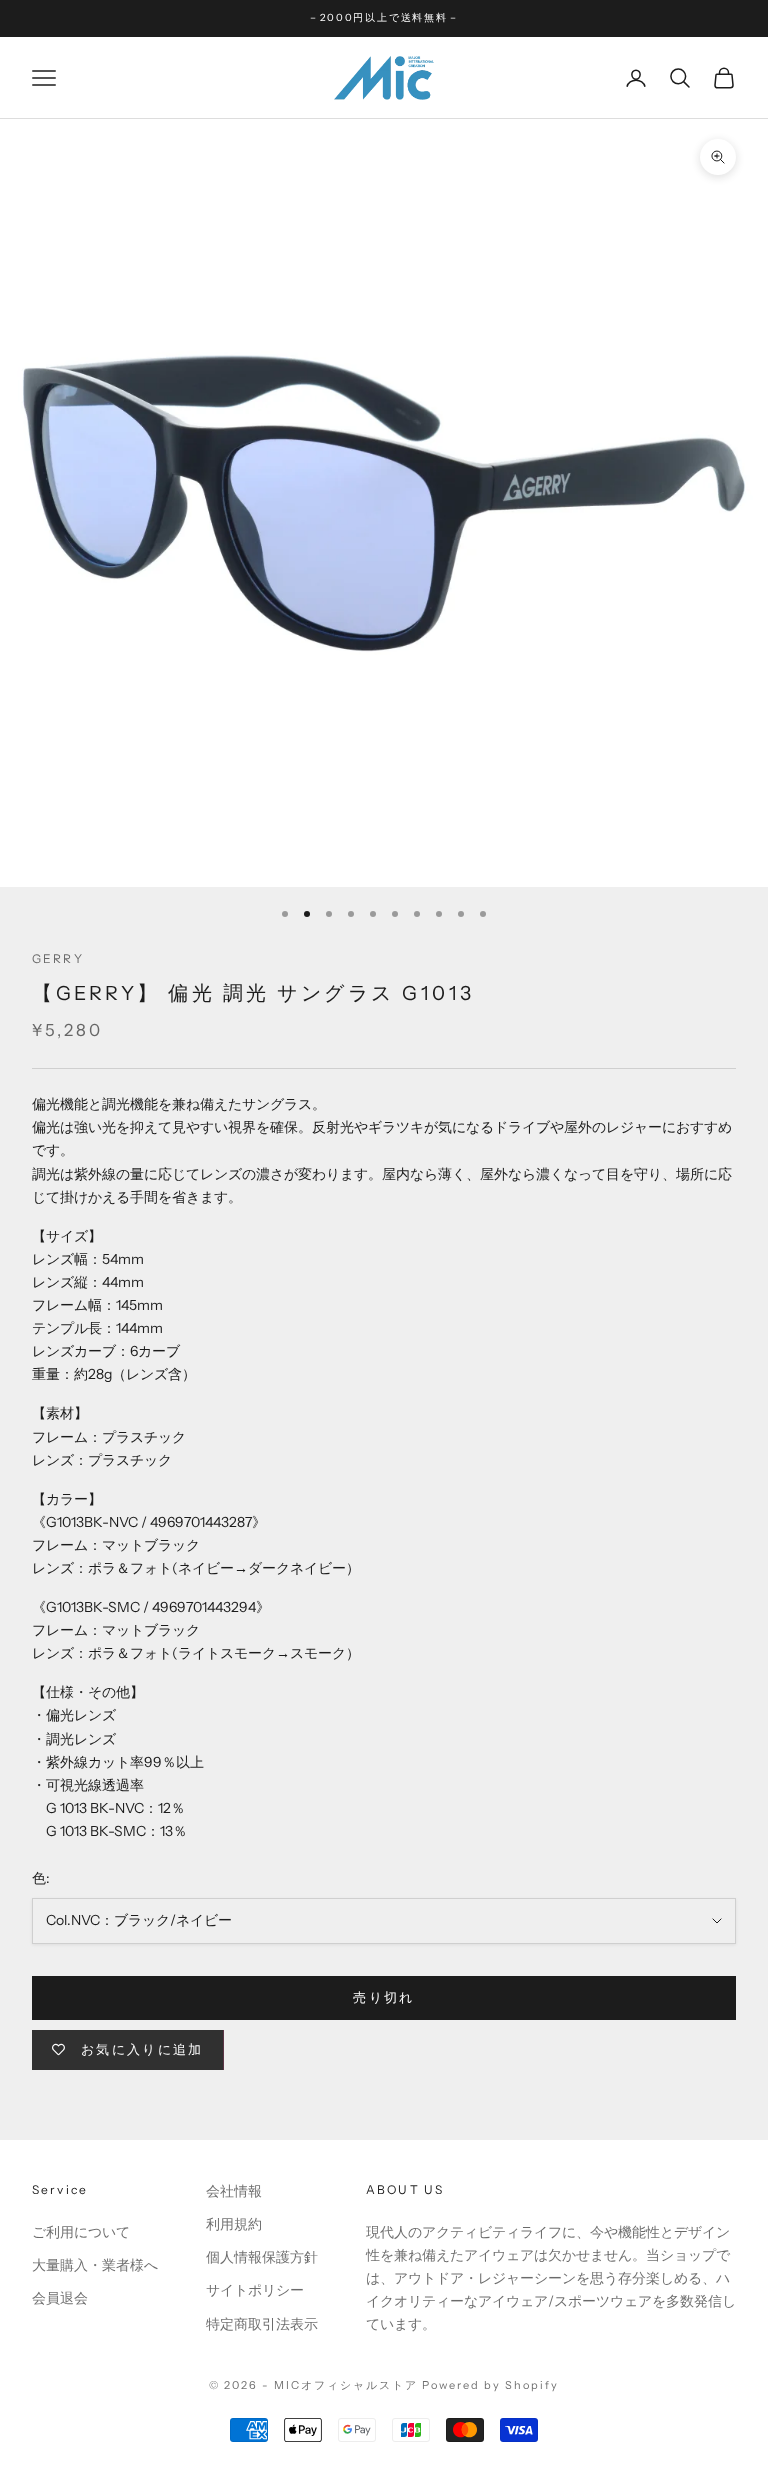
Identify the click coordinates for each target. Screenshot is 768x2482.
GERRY (58, 958)
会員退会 (60, 2298)
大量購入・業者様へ (95, 2265)
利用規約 (234, 2224)
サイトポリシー (255, 2290)
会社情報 (234, 2191)
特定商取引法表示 (262, 2324)
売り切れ (383, 1997)
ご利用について (81, 2232)
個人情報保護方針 (262, 2257)
